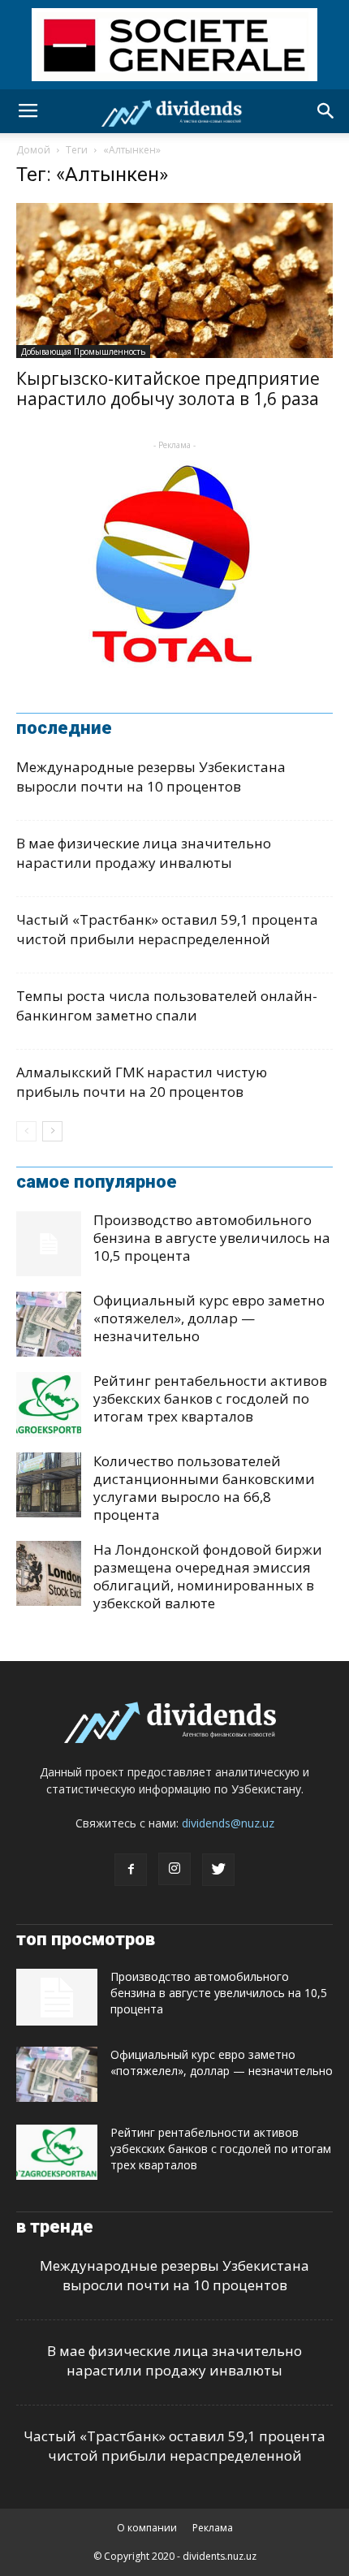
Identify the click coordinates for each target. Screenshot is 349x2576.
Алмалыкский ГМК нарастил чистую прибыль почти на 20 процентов (142, 1082)
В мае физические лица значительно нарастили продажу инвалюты (144, 853)
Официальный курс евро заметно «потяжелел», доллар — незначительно (209, 1318)
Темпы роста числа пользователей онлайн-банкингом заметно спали (167, 1005)
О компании (147, 2528)
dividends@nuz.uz (228, 1823)
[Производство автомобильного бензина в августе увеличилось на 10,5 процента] (49, 1244)
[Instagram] (174, 1869)
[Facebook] (131, 1870)
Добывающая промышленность (83, 352)
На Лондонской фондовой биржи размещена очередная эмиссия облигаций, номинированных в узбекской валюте (208, 1576)
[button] (326, 111)
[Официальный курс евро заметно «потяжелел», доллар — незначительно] (49, 1324)
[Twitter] (218, 1870)
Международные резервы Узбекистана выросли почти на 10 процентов (151, 777)
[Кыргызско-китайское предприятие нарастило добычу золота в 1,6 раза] (174, 280)
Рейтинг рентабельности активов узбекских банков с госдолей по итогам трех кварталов (210, 1398)
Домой (33, 150)
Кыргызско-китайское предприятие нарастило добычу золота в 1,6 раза (168, 388)
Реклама (213, 2528)
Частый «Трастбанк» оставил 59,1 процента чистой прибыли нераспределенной (167, 929)
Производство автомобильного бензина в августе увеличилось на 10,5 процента (212, 1238)
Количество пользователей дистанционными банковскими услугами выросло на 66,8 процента (204, 1488)
